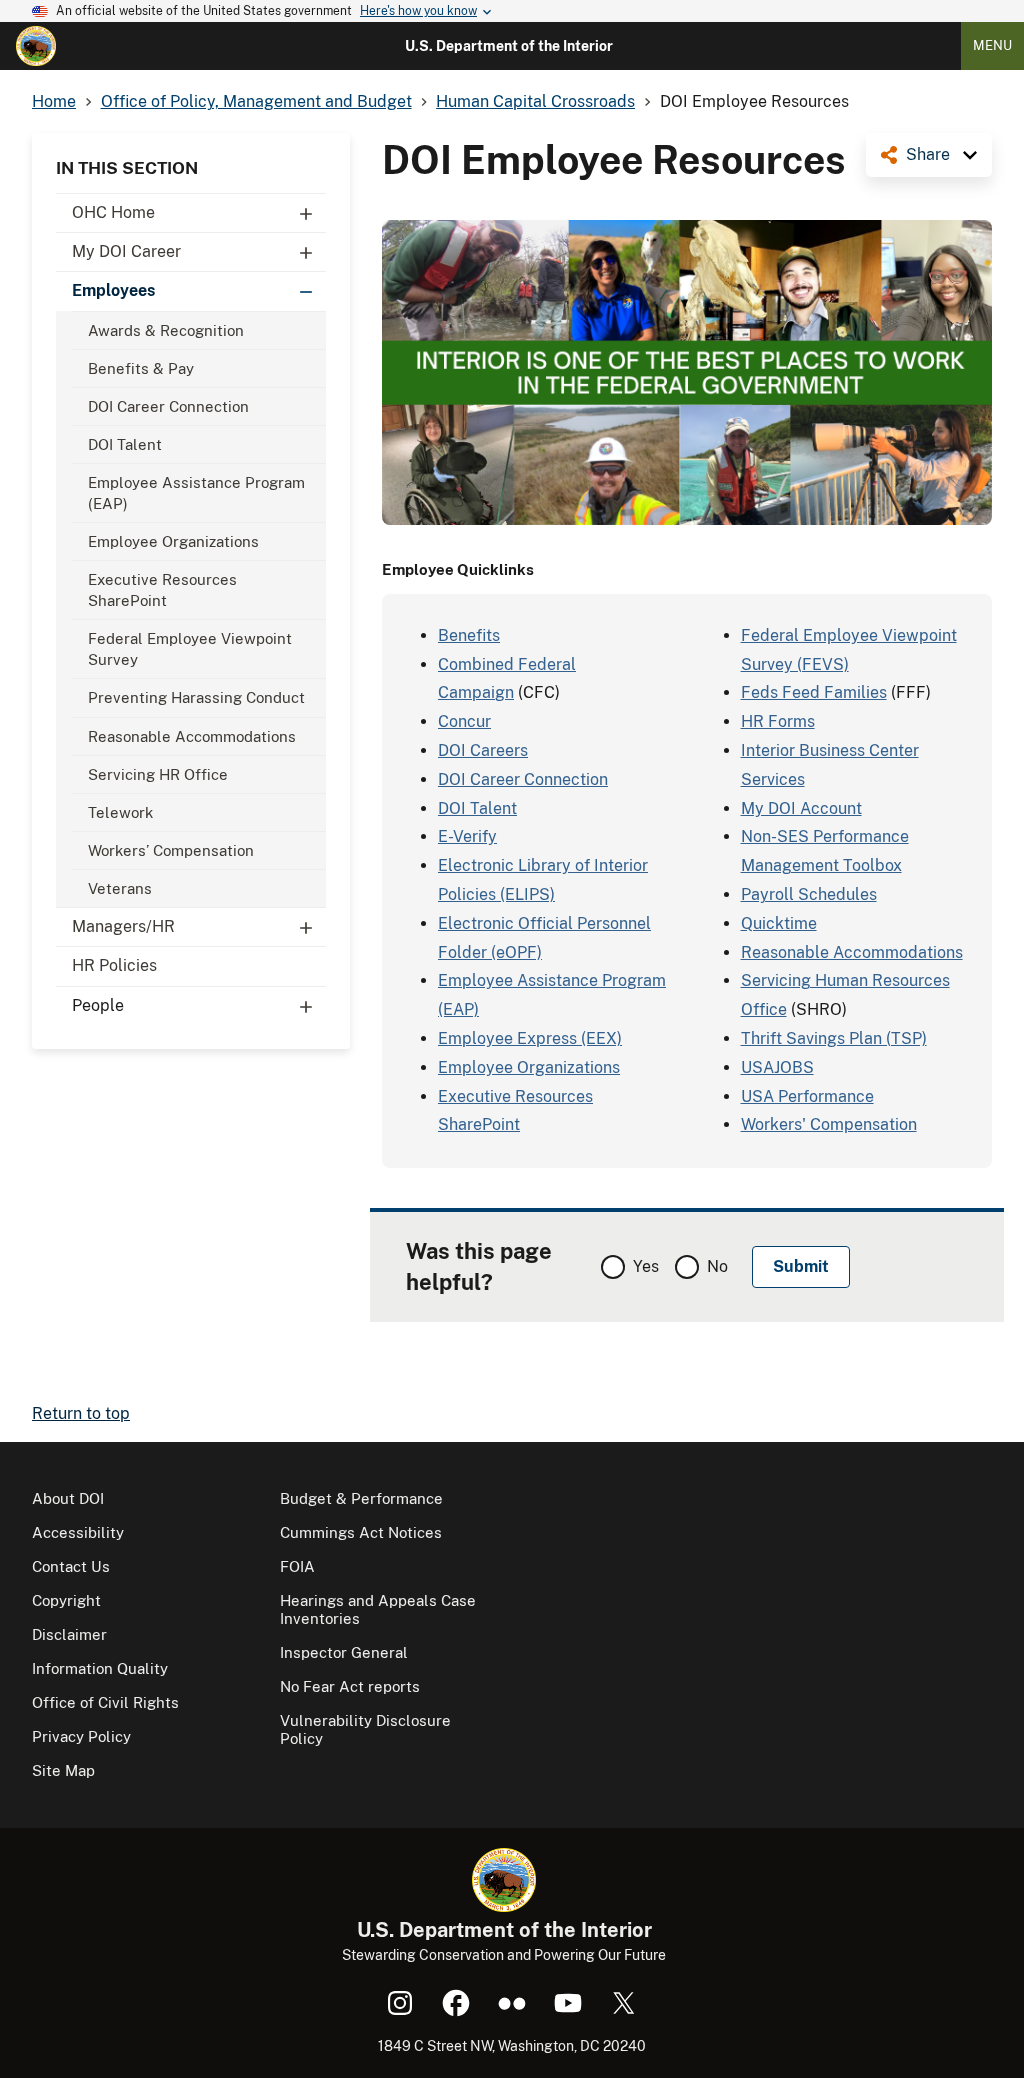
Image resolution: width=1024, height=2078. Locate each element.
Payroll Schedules (809, 894)
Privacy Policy (81, 1736)
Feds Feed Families (814, 692)
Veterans (120, 888)
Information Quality (100, 1668)
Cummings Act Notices (361, 1532)
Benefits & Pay (141, 368)
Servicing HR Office (158, 774)
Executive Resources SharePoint (162, 590)
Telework (120, 812)
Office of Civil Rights (105, 1702)
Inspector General (344, 1652)
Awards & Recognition (166, 330)
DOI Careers (483, 750)
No (717, 1266)
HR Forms (778, 721)
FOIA (297, 1566)
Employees (113, 290)
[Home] (36, 46)
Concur (464, 721)
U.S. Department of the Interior (509, 46)
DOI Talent (125, 444)
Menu (992, 45)
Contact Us (71, 1566)
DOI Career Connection (168, 406)
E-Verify (467, 836)
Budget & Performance (361, 1498)
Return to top (81, 1413)
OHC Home (113, 212)
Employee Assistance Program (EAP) (196, 493)
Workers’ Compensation (171, 850)
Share (928, 154)
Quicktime (779, 923)
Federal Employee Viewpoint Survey (190, 649)
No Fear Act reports (350, 1686)
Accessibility (78, 1532)
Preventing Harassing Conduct (196, 697)
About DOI (68, 1498)
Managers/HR (123, 926)
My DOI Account (801, 808)
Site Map (63, 1770)
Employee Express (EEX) (530, 1038)
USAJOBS (777, 1067)
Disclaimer (69, 1634)
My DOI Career (126, 251)
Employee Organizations (173, 541)
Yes (646, 1266)
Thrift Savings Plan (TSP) (834, 1038)
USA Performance (807, 1096)
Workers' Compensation (829, 1124)
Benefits (469, 635)
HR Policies (114, 965)
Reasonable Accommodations (192, 736)
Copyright (66, 1600)
